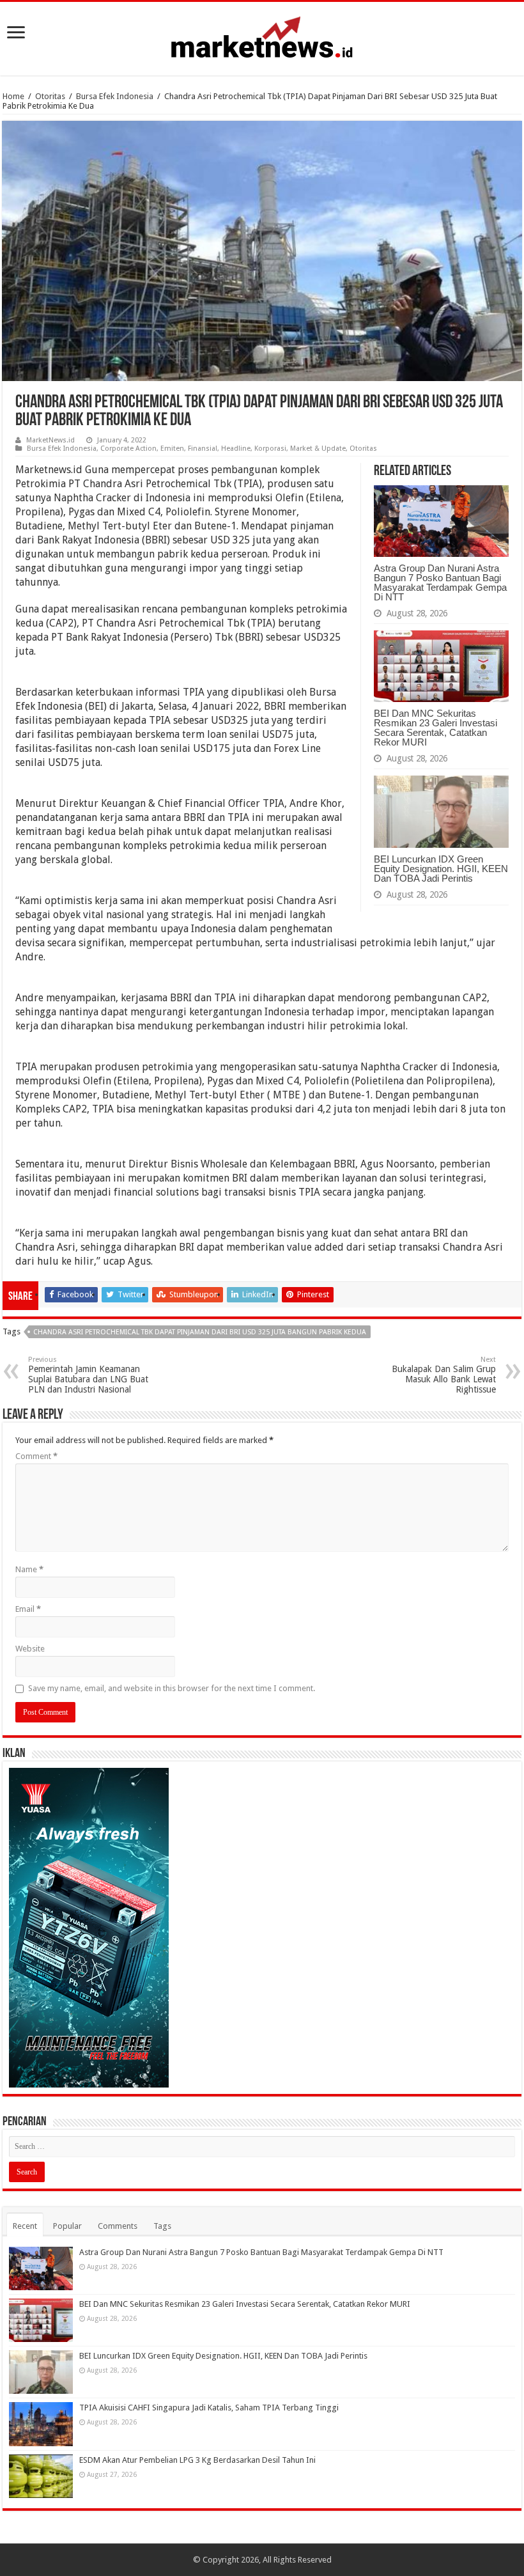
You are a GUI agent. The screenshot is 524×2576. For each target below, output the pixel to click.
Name (29, 1569)
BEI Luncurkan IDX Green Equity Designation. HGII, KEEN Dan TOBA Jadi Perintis (441, 869)
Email (28, 1609)
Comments (118, 2226)
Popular (67, 2226)
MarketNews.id (50, 440)
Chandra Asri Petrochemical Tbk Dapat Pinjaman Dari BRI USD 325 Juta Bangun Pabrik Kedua (200, 1332)
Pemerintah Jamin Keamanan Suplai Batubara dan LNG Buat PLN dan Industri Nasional (88, 1375)
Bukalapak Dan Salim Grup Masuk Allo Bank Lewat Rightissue (444, 1375)
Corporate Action (128, 449)
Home (13, 96)
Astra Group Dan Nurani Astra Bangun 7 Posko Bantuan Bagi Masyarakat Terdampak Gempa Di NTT (440, 582)
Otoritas (50, 96)
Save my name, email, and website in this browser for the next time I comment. (172, 1688)
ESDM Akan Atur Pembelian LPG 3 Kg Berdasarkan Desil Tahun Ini (197, 2460)
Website (30, 1649)
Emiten (172, 449)
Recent (25, 2226)
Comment (36, 1456)
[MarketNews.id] (262, 36)
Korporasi (270, 449)
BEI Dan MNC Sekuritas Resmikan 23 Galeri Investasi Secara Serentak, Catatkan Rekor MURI (435, 728)
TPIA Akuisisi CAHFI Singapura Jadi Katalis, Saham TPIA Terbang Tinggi (209, 2408)
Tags (162, 2226)
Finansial (203, 449)
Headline (236, 449)
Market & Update (318, 449)
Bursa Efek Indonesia (115, 96)
